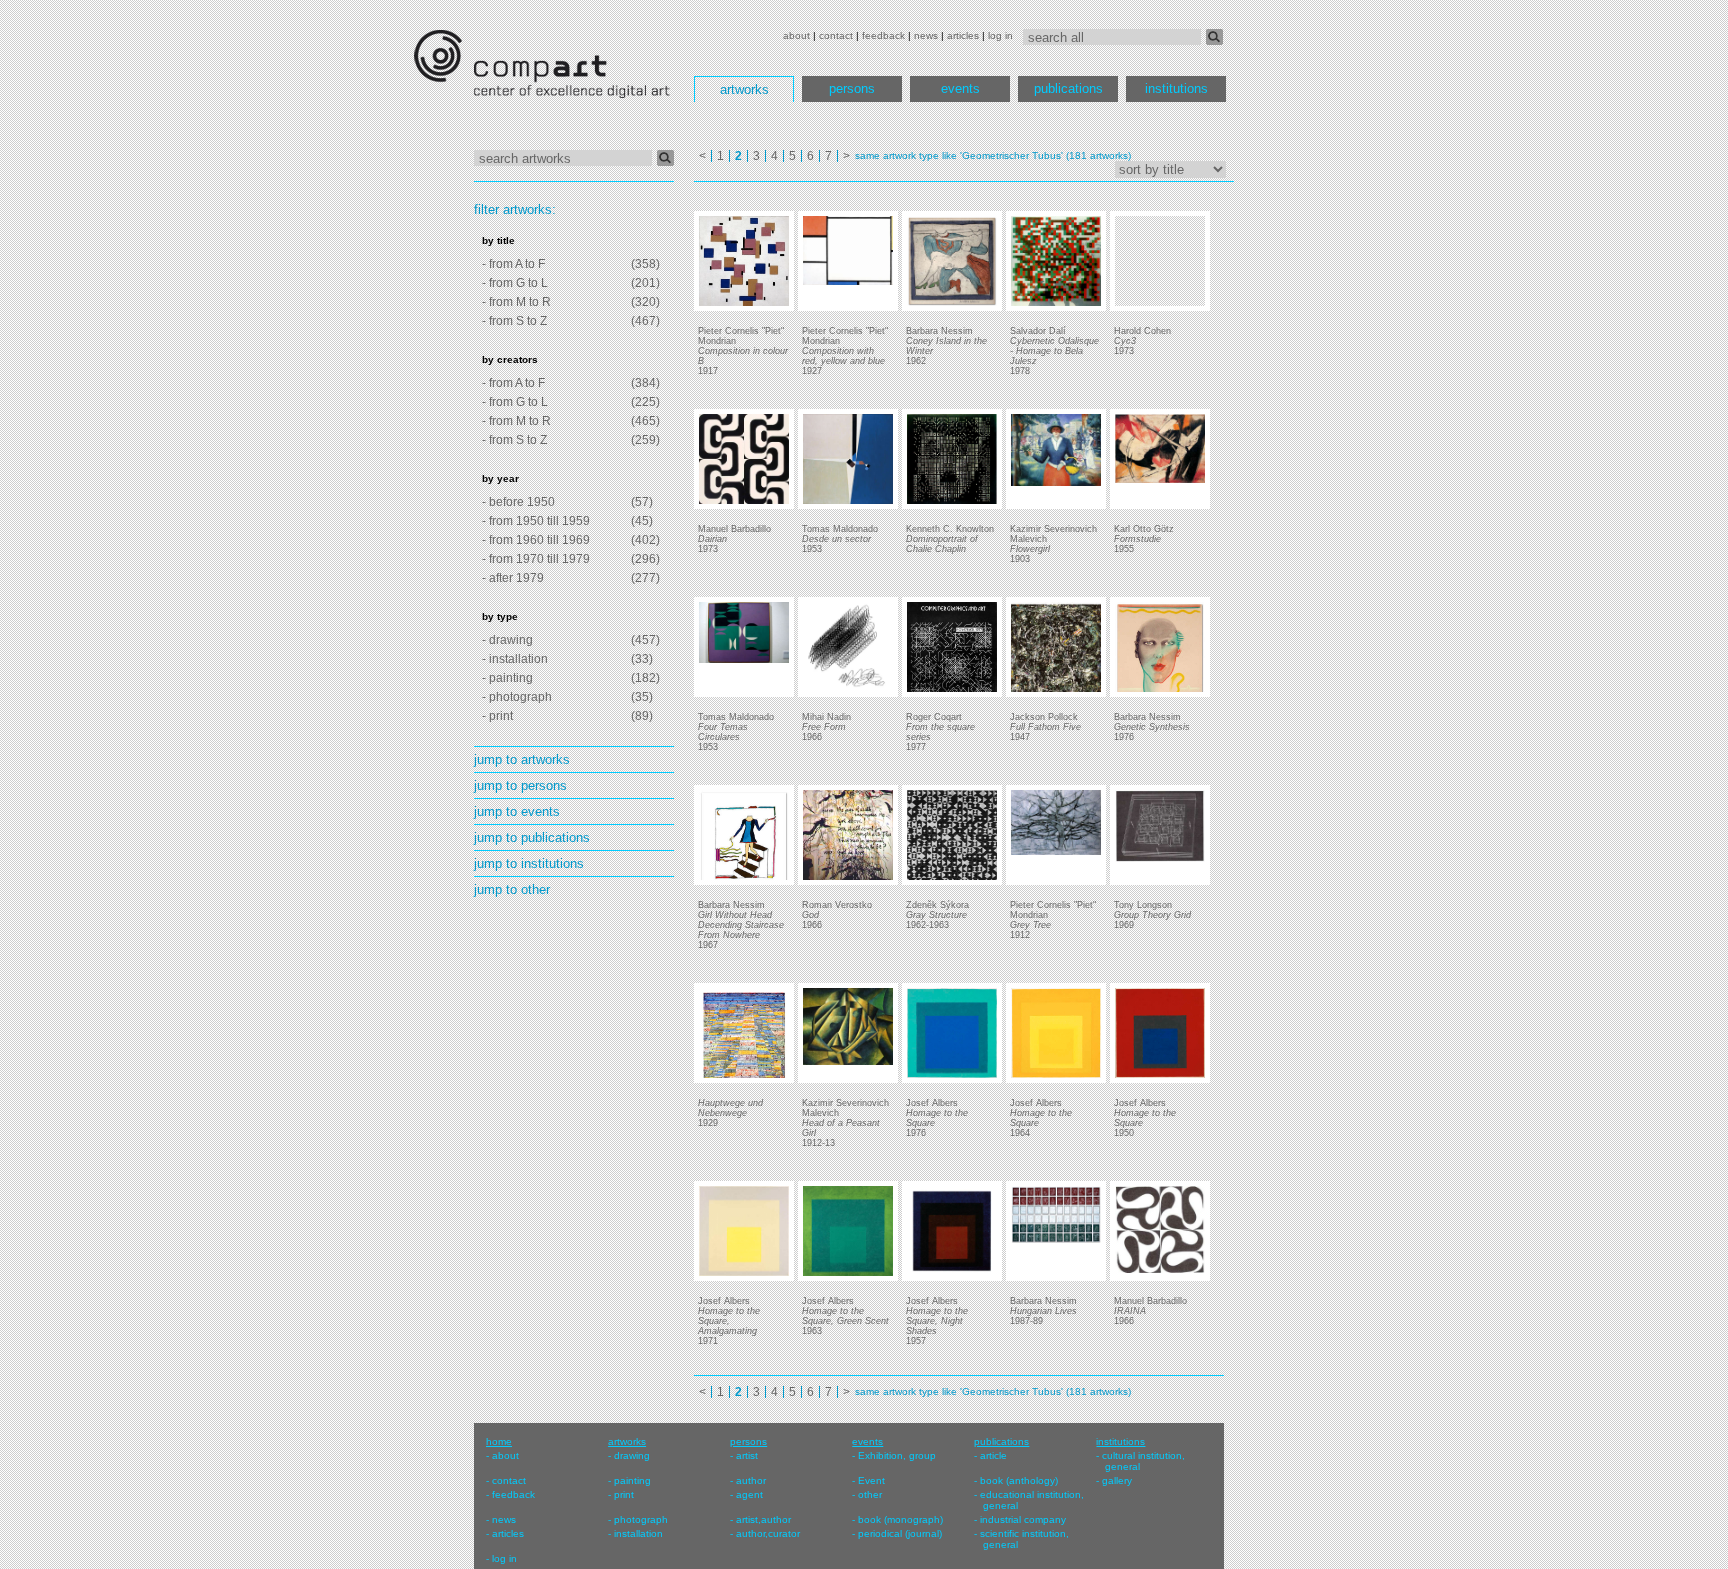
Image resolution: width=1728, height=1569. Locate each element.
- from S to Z (514, 321)
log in (1000, 35)
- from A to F (513, 264)
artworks (744, 89)
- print (497, 716)
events (960, 88)
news (926, 35)
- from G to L (515, 283)
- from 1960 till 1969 (536, 540)
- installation (515, 659)
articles (963, 35)
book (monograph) (900, 1519)
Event (871, 1480)
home (499, 1441)
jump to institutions (529, 863)
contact (836, 35)
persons (852, 88)
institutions (1176, 88)
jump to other (512, 889)
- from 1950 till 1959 (536, 521)
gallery (1117, 1480)
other (870, 1494)
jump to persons (520, 785)
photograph (641, 1519)
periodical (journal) (900, 1533)
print (624, 1494)
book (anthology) (1019, 1480)
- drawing (507, 640)
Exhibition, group (897, 1455)
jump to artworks (522, 759)
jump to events (517, 811)
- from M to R (516, 302)
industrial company (1023, 1519)
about (796, 35)
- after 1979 (513, 578)
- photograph (517, 697)
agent (749, 1494)
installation (638, 1533)
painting (632, 1480)
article (993, 1455)
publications (1068, 88)
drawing (632, 1455)
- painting (507, 678)
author (751, 1480)
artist (747, 1455)
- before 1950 (518, 502)
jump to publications (532, 837)
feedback (883, 35)
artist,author (763, 1519)
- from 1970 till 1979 (536, 559)
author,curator (768, 1533)
